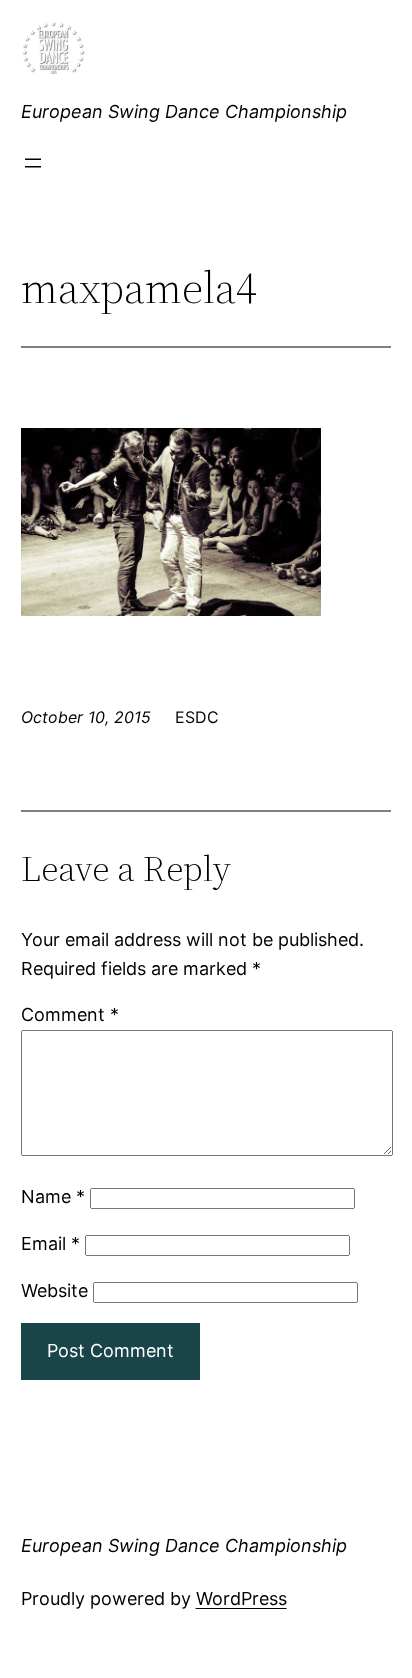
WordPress (241, 1598)
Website (54, 1290)
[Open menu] (33, 163)
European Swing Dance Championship (184, 111)
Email (50, 1243)
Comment (70, 1014)
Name (53, 1196)
